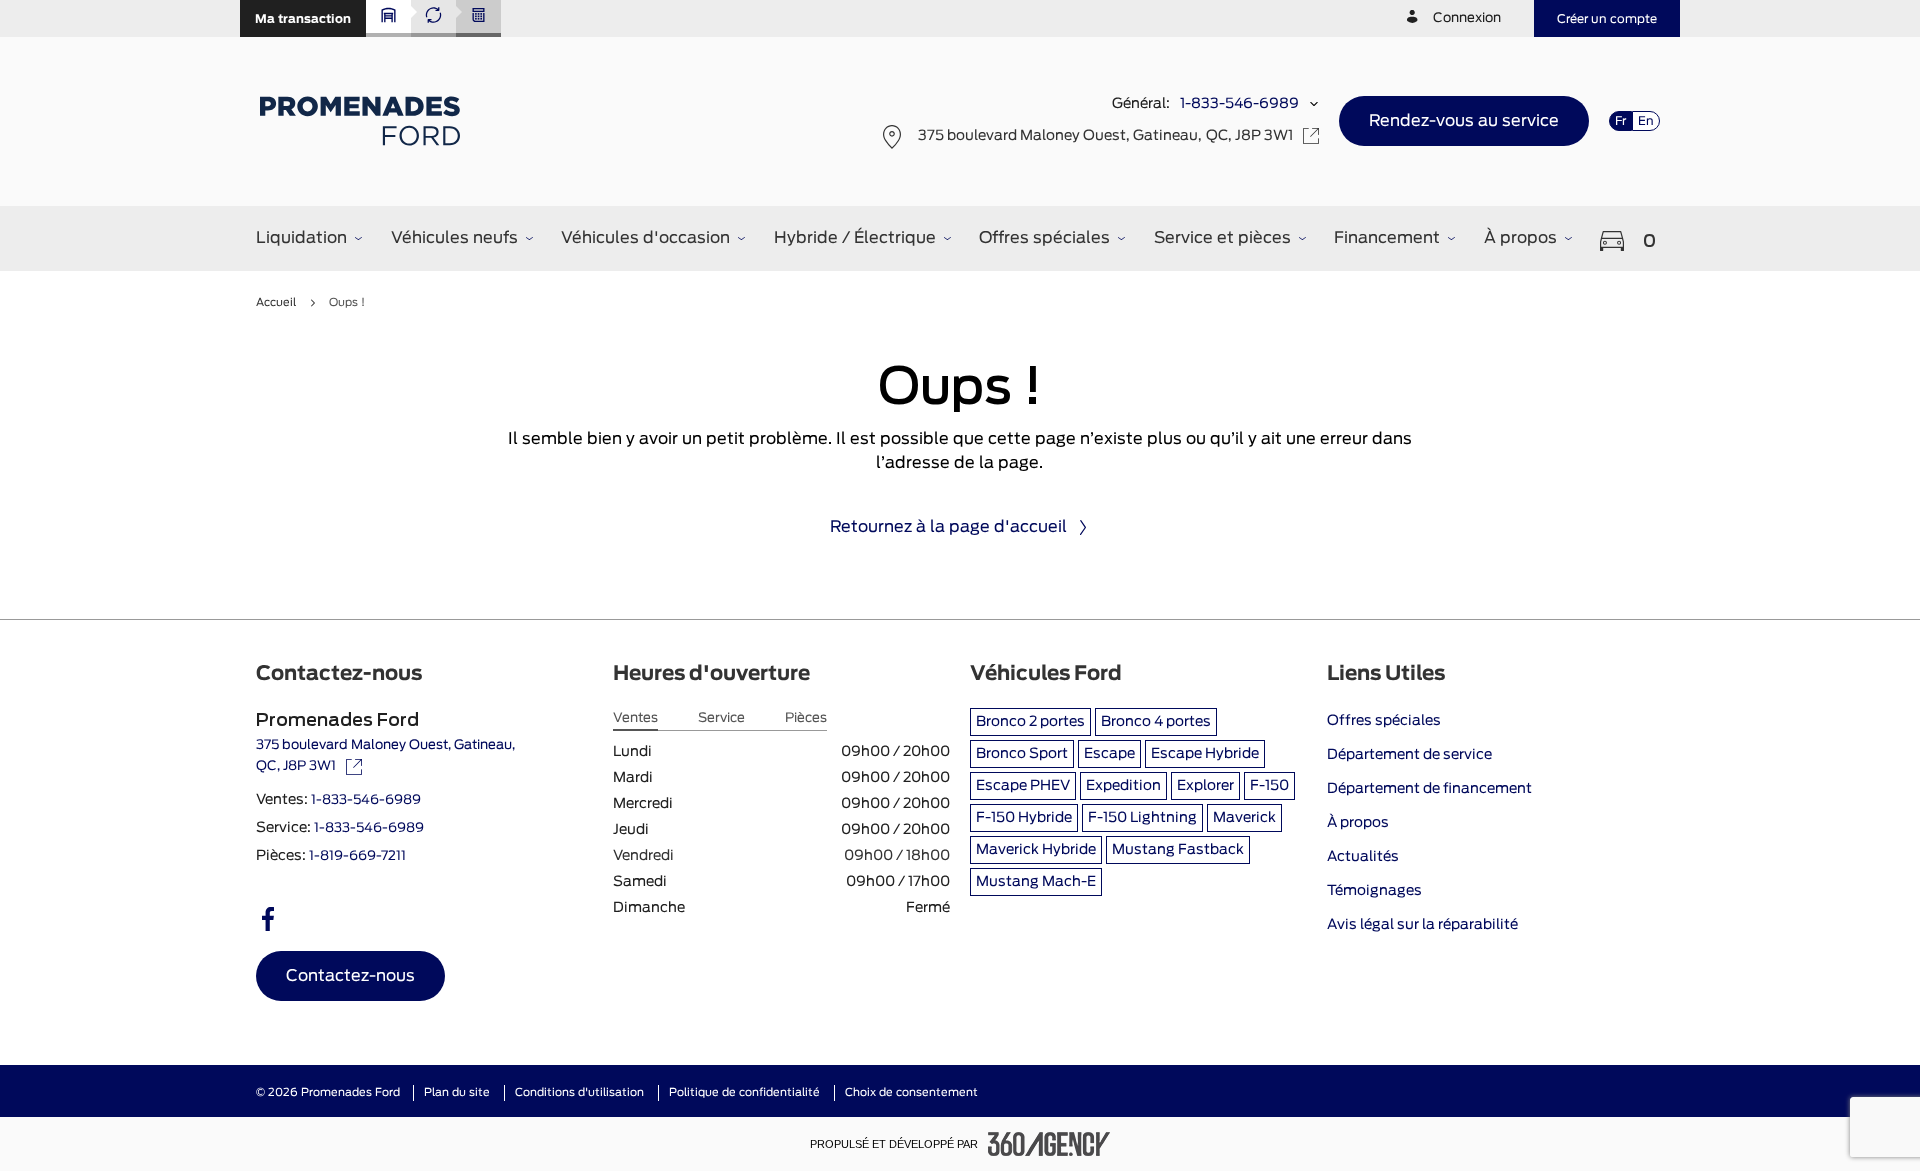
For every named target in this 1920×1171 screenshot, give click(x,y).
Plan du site (457, 1092)
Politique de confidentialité (744, 1092)
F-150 (1269, 786)
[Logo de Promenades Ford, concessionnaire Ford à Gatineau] (362, 121)
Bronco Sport (1022, 754)
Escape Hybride (1205, 754)
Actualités (1363, 857)
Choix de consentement (911, 1092)
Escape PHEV (1023, 786)
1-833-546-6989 (1239, 104)
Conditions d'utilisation (579, 1092)
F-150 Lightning (1142, 818)
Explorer (1205, 786)
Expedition (1123, 786)
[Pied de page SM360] (1049, 1144)
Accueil (276, 302)
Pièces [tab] (806, 718)
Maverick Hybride (1036, 850)
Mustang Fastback (1178, 850)
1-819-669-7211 (357, 856)
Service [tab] (721, 718)
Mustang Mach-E (1036, 882)
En (1646, 121)
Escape (1109, 754)
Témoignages (1374, 891)
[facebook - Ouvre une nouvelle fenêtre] (268, 919)
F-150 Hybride (1024, 818)
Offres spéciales (1384, 721)
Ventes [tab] (635, 718)
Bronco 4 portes (1156, 722)
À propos (1358, 823)
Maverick (1244, 818)
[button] (303, 18)
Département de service (1409, 755)
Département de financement (1429, 789)
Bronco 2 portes (1030, 722)
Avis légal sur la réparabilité (1422, 925)
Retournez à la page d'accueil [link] (948, 527)
